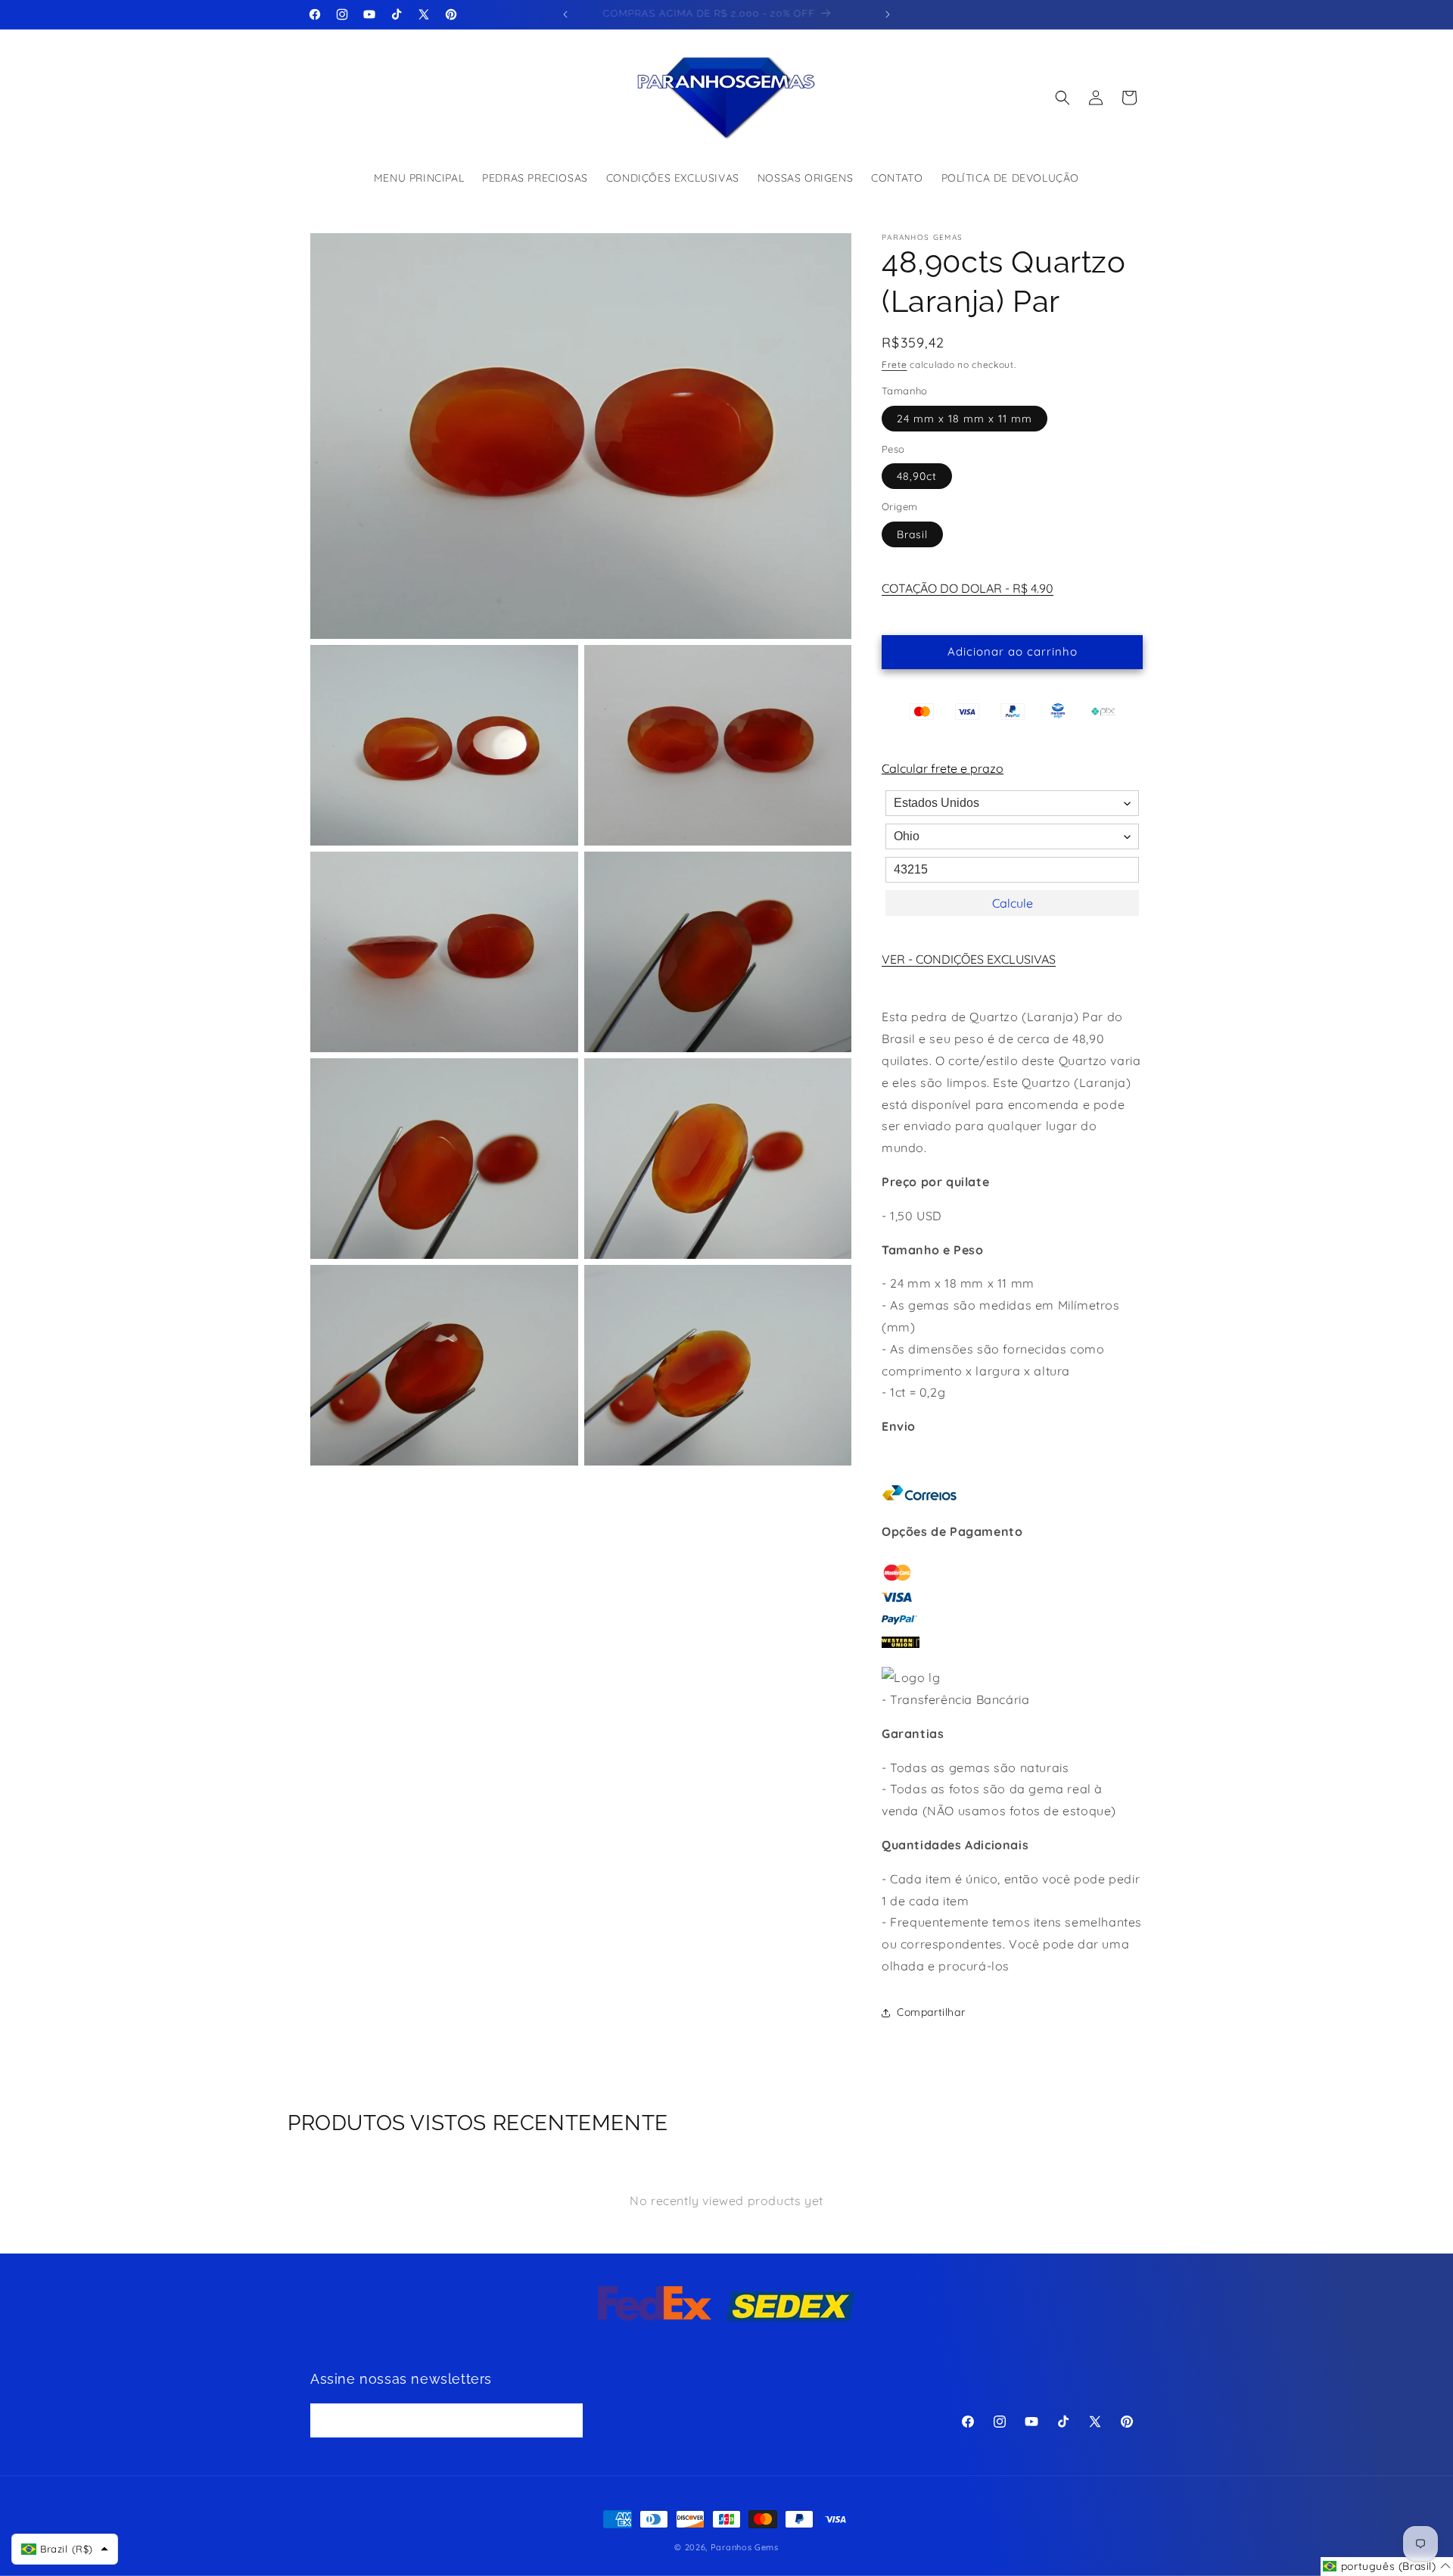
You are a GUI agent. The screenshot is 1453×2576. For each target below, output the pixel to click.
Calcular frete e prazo (943, 768)
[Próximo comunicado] (888, 14)
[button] (1063, 98)
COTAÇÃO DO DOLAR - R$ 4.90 (968, 588)
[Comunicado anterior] (565, 14)
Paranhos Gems (745, 2547)
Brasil (912, 534)
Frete (895, 364)
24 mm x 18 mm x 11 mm (965, 419)
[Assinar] (566, 2420)
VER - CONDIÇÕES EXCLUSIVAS (969, 959)
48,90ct (917, 476)
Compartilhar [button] (931, 2012)
